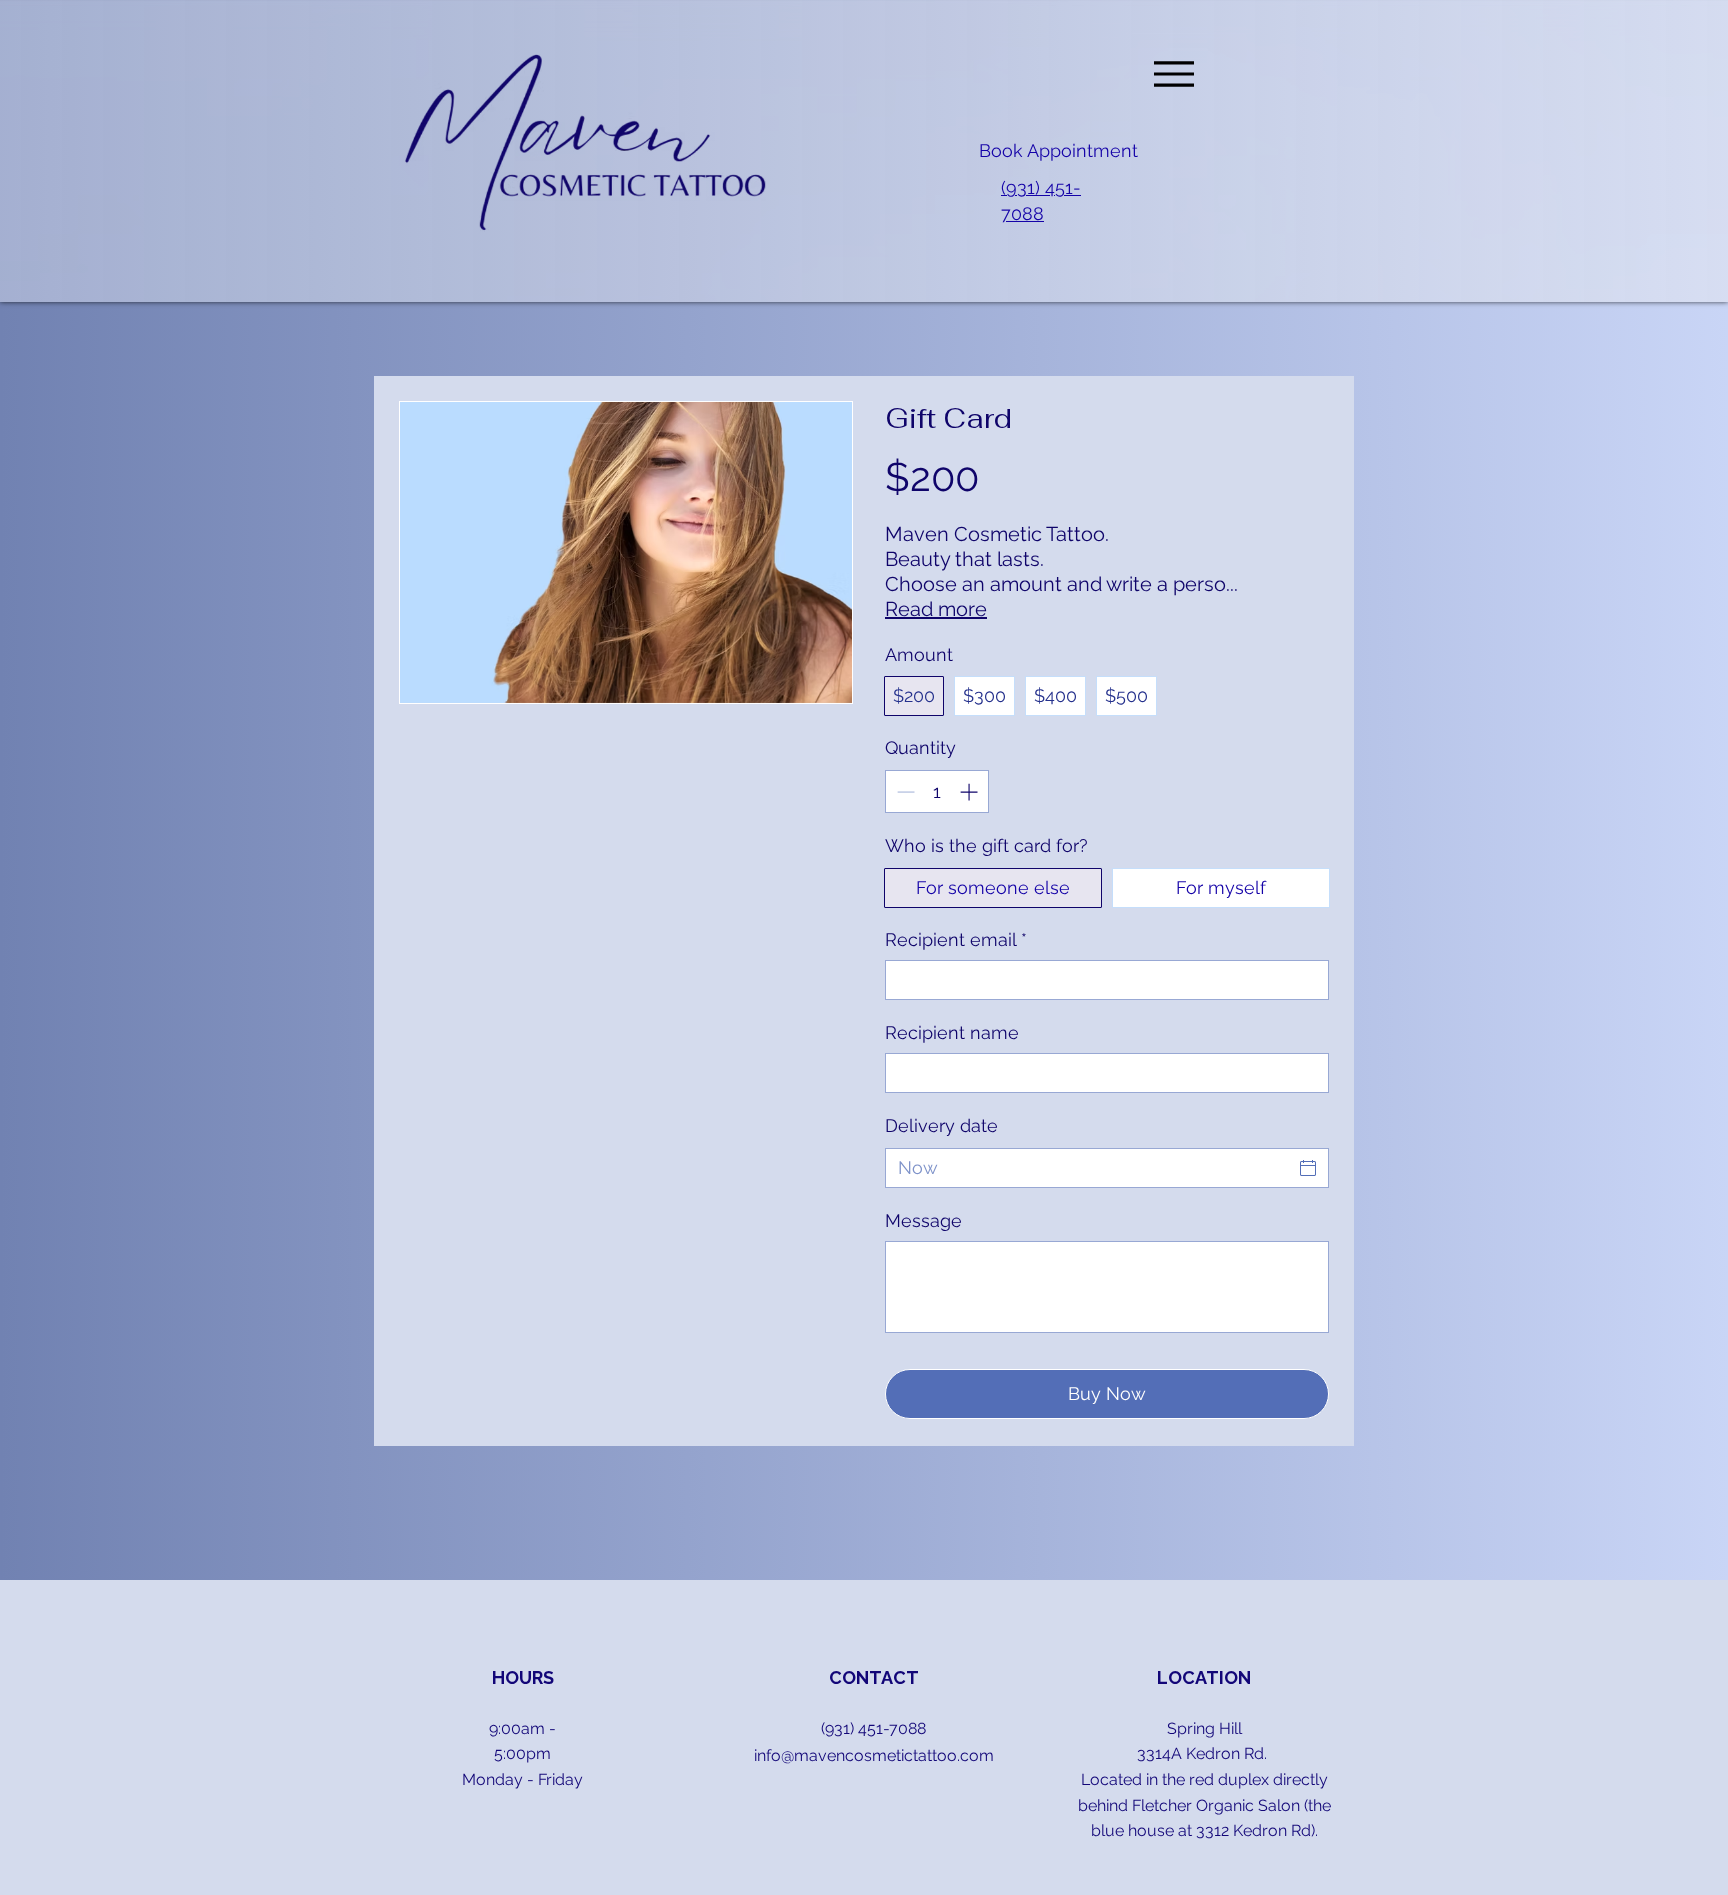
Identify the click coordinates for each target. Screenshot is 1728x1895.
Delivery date (941, 1125)
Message (923, 1220)
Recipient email (956, 939)
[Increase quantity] (970, 791)
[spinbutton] (937, 791)
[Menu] (1173, 73)
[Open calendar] (1308, 1168)
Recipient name (952, 1032)
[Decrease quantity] (903, 791)
